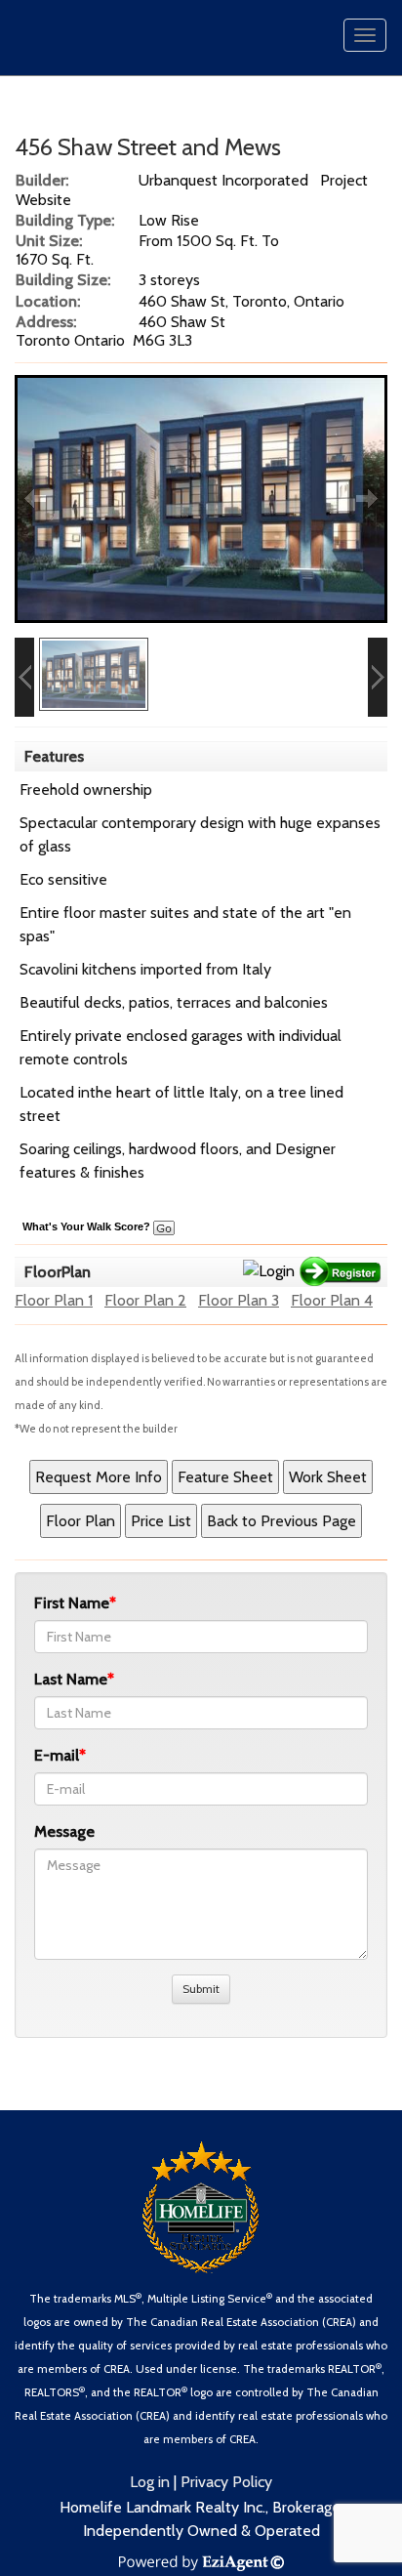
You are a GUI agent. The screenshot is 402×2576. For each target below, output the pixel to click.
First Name (72, 1603)
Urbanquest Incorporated (223, 180)
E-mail (57, 1755)
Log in (150, 2482)
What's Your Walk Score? (88, 1226)
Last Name (71, 1679)
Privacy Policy (226, 2482)
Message (64, 1831)
